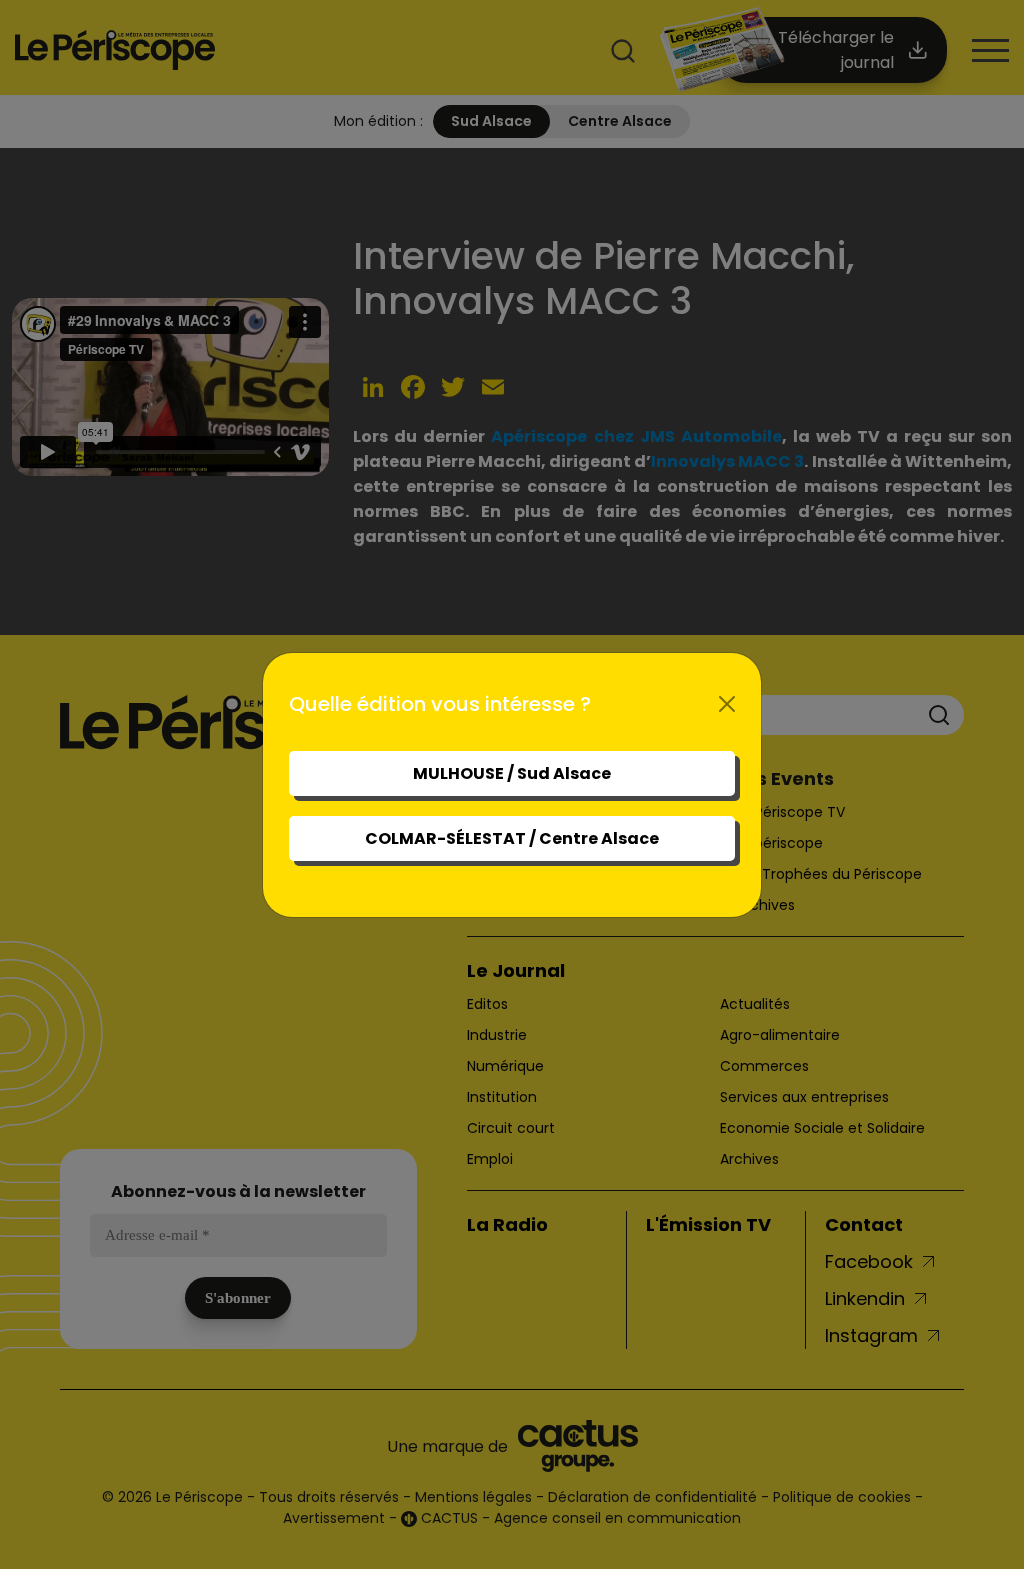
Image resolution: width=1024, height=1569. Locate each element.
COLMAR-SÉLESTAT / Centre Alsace (512, 838)
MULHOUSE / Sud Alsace (512, 773)
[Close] (727, 704)
